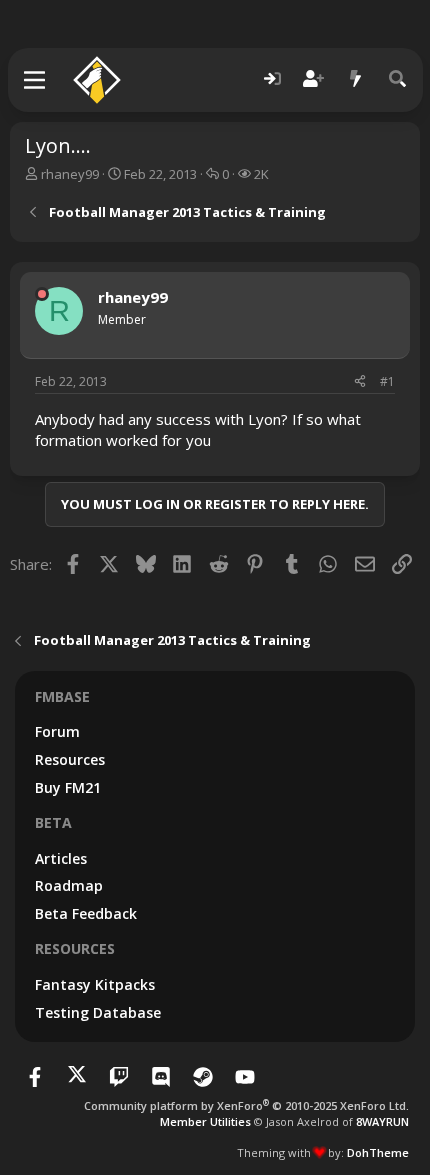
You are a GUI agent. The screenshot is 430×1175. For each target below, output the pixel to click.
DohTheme (378, 1152)
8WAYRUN (382, 1121)
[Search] (398, 79)
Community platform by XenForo (246, 1105)
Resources (70, 759)
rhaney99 (70, 174)
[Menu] (35, 80)
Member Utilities (205, 1121)
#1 (387, 381)
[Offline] (42, 294)
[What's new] (356, 79)
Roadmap (69, 885)
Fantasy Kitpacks (95, 984)
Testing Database (98, 1012)
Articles (61, 858)
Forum (57, 731)
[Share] (360, 382)
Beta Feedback (86, 913)
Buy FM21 (68, 787)
